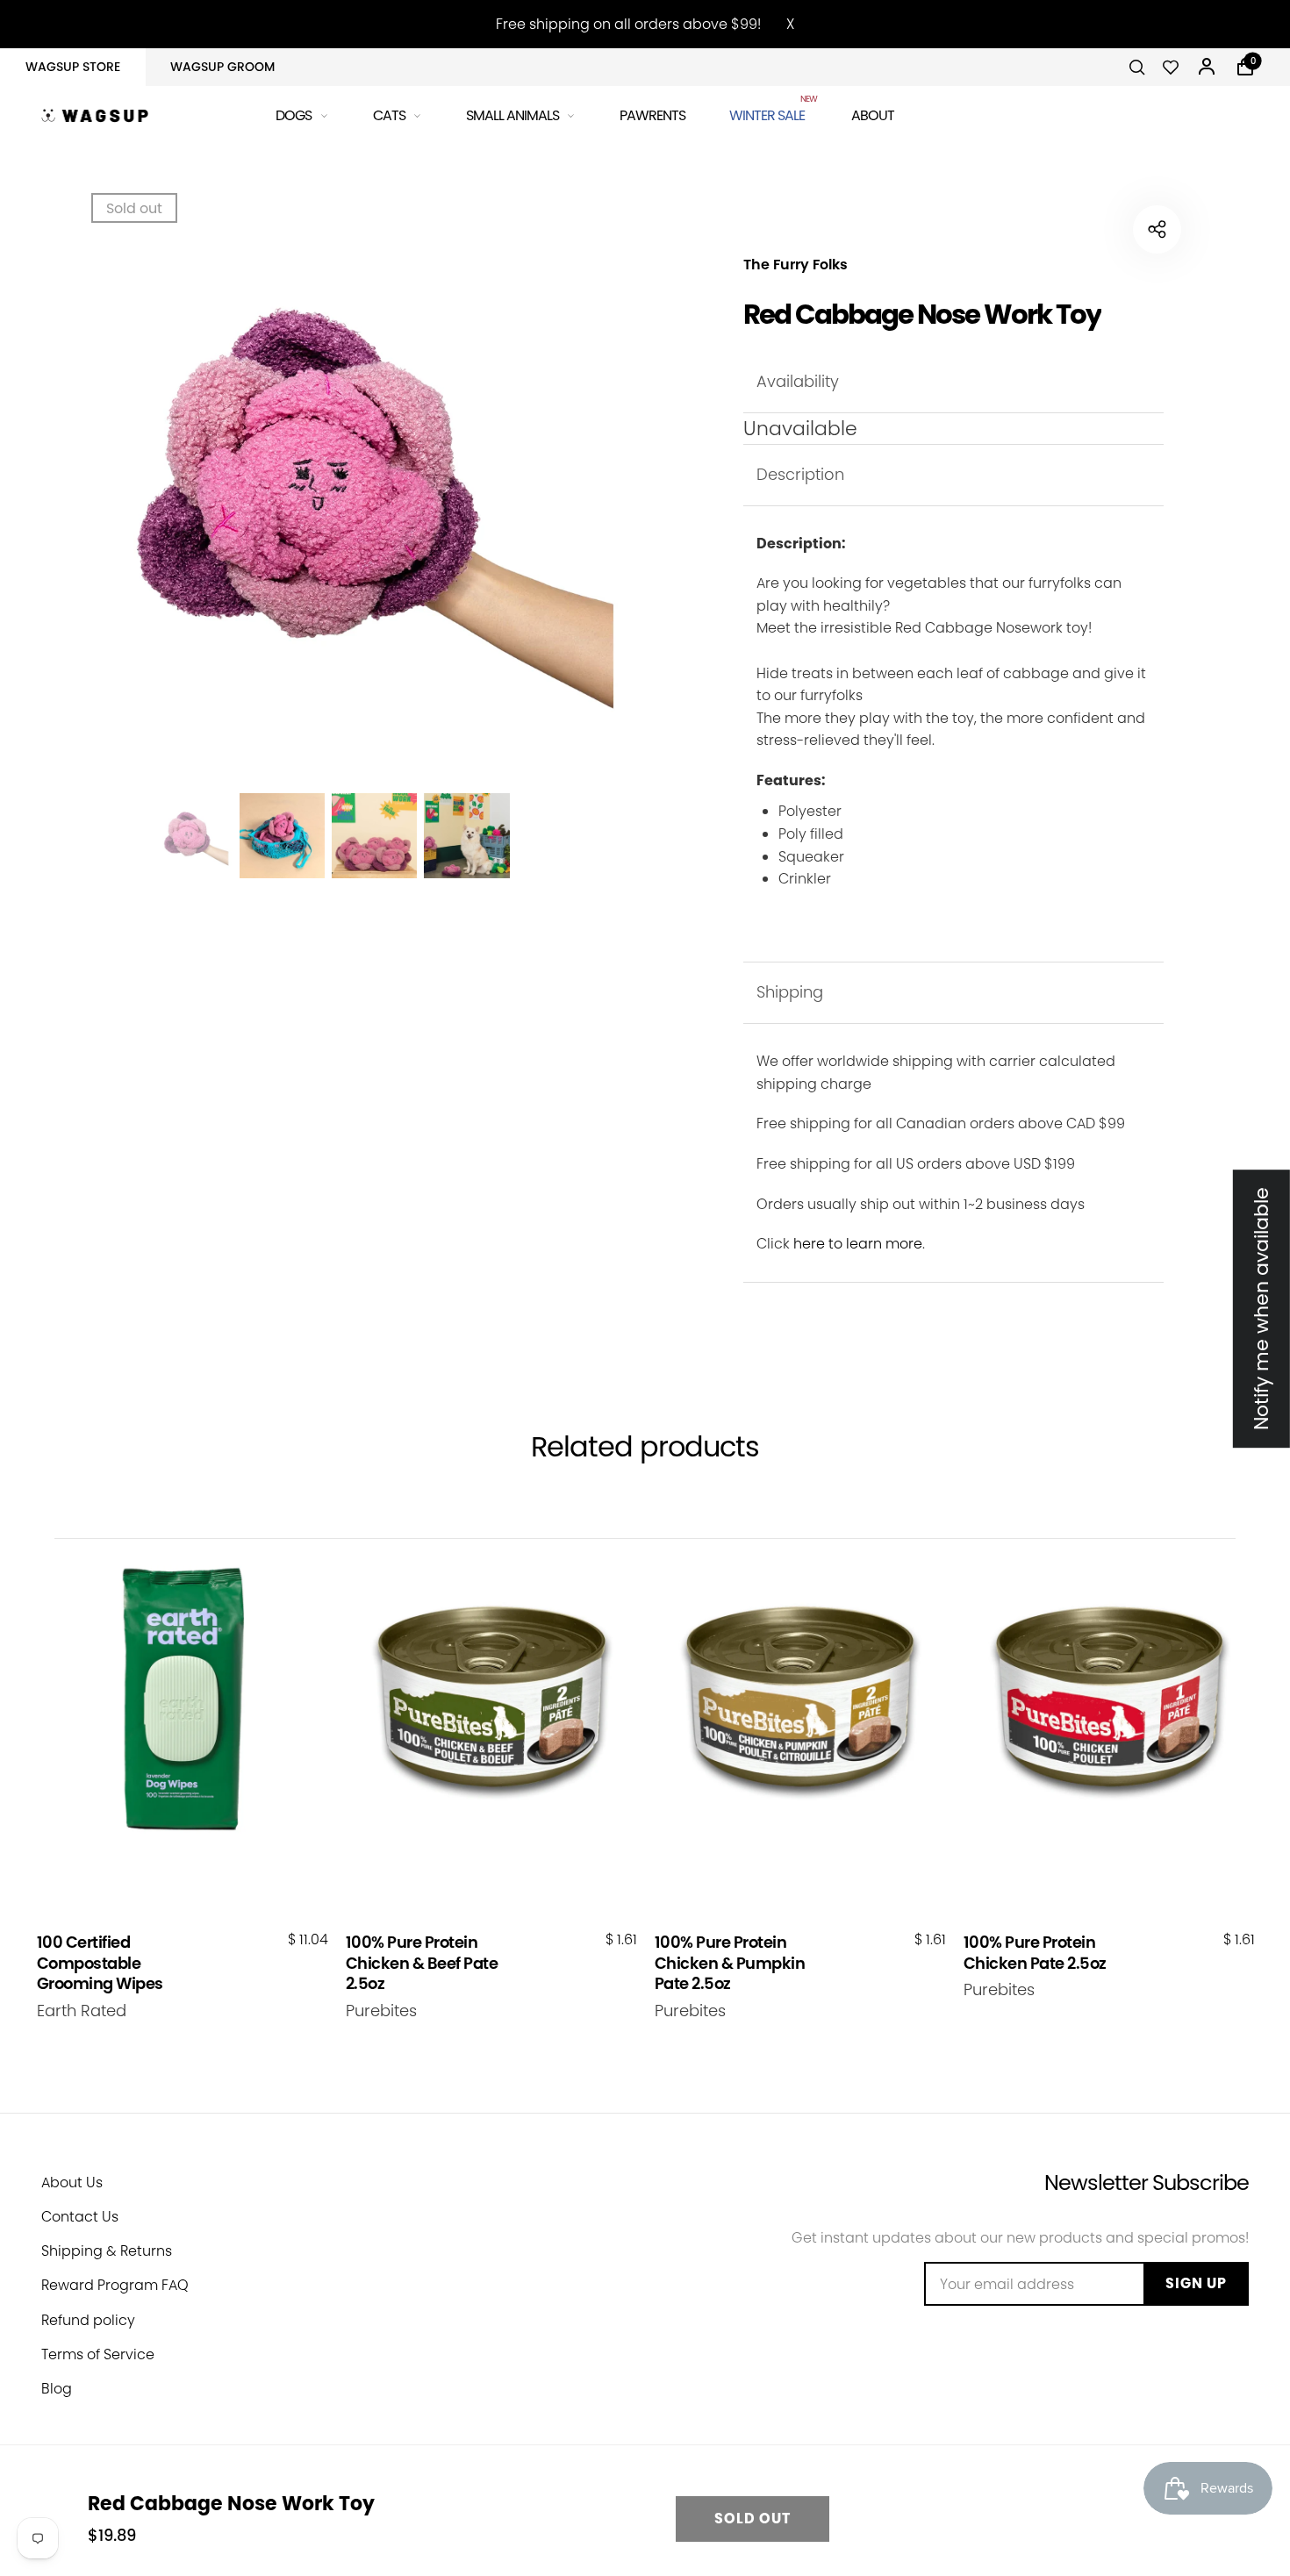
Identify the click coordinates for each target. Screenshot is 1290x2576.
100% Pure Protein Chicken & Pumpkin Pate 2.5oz (730, 1963)
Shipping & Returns (107, 2251)
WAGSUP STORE (73, 67)
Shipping (790, 992)
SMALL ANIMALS (512, 115)
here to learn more (858, 1244)
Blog (57, 2389)
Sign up (1196, 2283)
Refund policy (88, 2320)
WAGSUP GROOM (222, 67)
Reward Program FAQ (115, 2285)
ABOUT (873, 115)
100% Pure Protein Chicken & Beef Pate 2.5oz (422, 1963)
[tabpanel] (329, 487)
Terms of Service (98, 2354)
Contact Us (80, 2217)
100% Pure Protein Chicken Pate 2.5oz (1035, 1953)
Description (800, 474)
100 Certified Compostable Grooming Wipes (100, 1963)
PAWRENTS (652, 115)
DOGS (294, 115)
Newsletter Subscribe (1147, 2182)
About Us (72, 2182)
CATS (389, 115)
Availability (798, 381)
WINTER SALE (768, 113)
